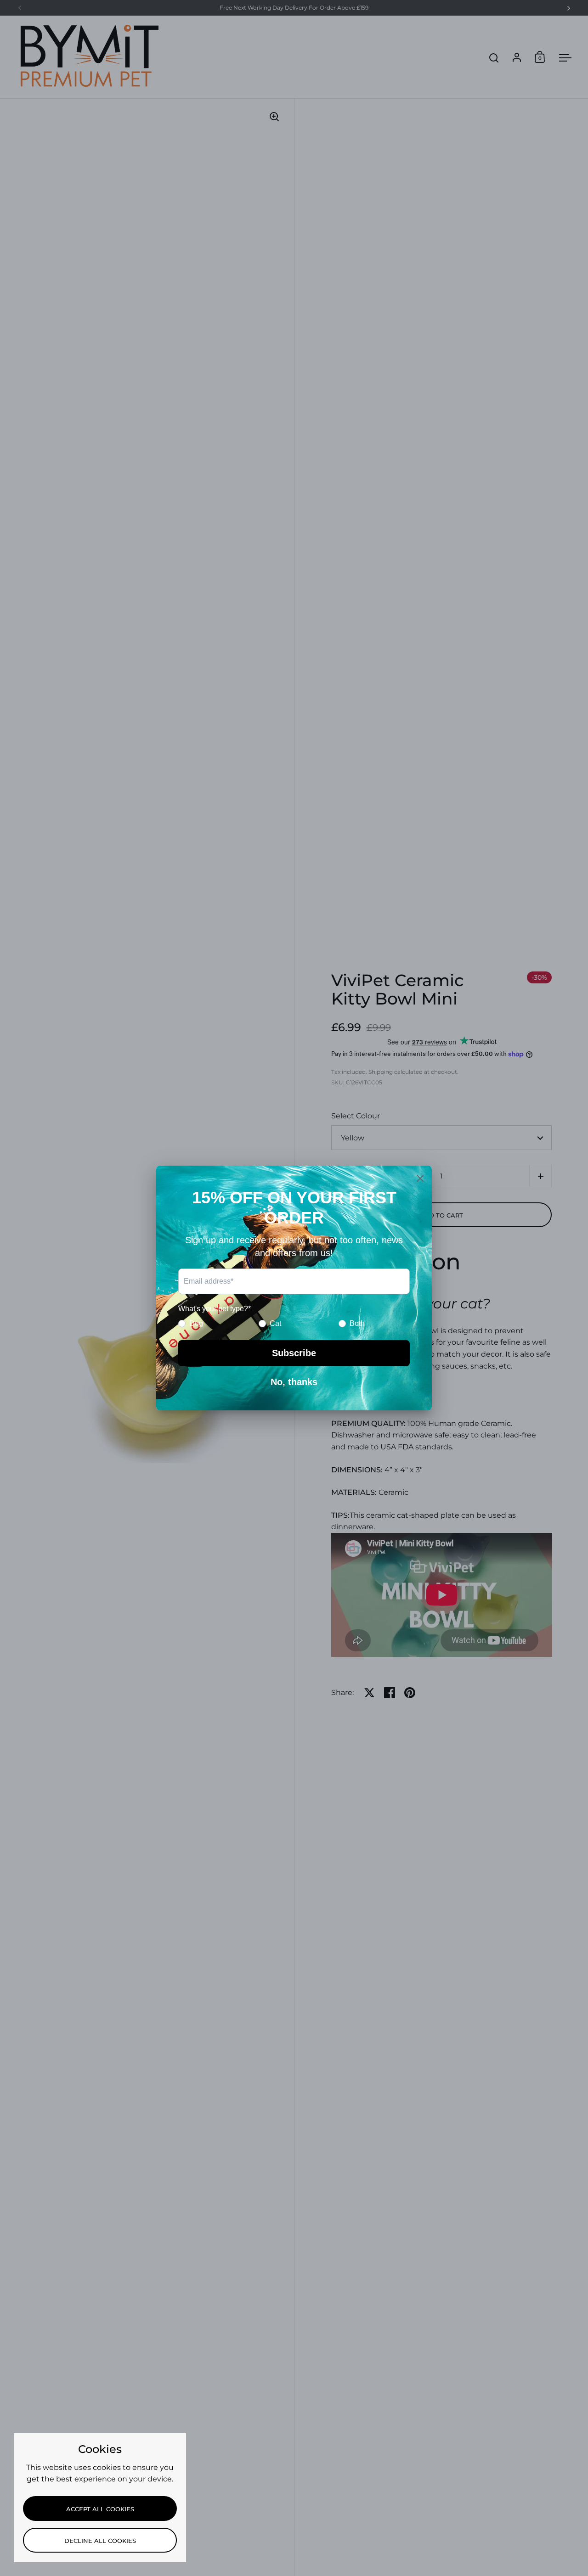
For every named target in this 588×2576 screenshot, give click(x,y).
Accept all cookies (100, 2509)
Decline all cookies (100, 2541)
